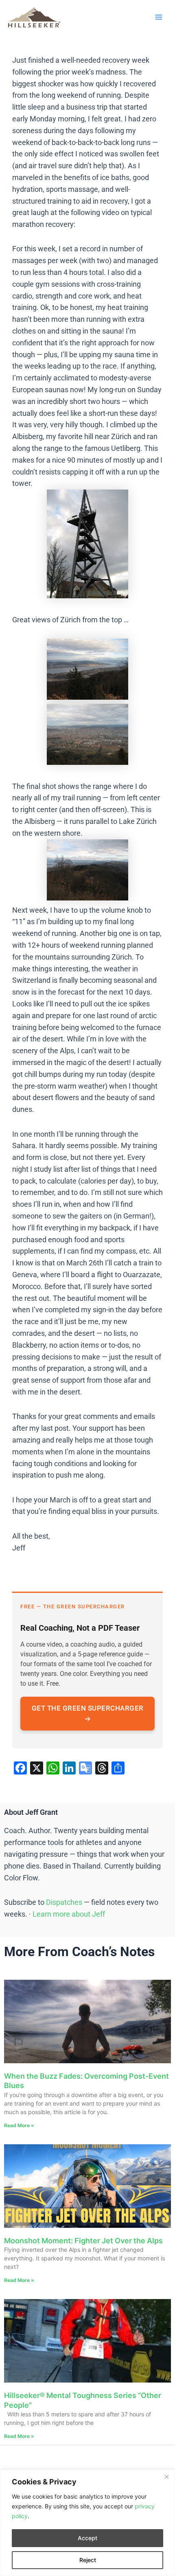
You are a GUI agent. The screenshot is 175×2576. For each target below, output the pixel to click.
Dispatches (64, 1902)
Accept (87, 2538)
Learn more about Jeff (69, 1914)
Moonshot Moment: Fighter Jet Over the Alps (83, 2241)
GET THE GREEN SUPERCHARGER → (88, 1713)
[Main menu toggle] (159, 17)
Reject (88, 2560)
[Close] (166, 2477)
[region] (87, 2523)
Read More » (19, 2125)
